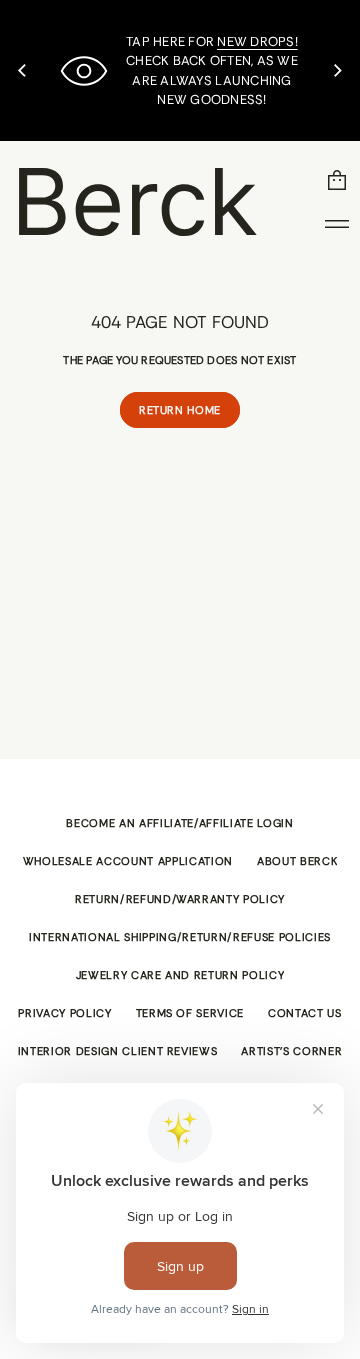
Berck (134, 201)
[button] (337, 180)
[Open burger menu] (337, 224)
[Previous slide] (22, 71)
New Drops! (257, 41)
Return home (180, 410)
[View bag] (337, 180)
